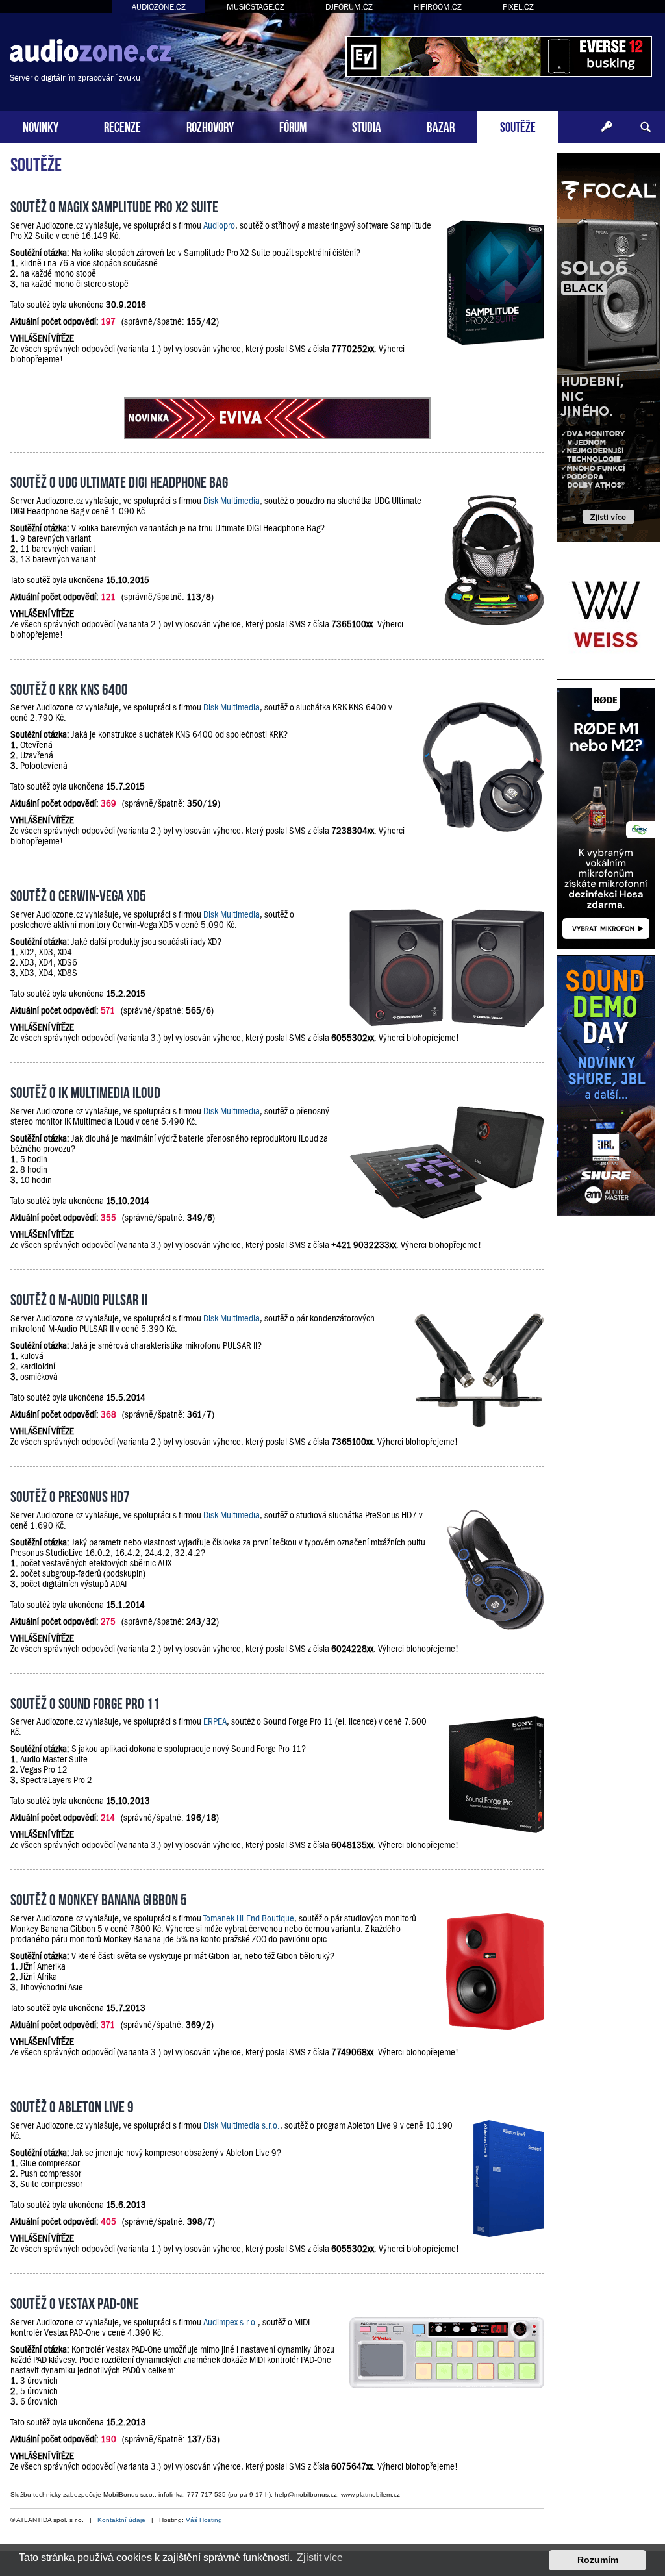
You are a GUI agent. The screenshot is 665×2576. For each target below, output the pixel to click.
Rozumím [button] (598, 2560)
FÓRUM (293, 126)
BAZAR (441, 126)
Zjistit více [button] (320, 2557)
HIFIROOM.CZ (438, 7)
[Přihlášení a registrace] (607, 127)
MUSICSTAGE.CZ (256, 7)
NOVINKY (41, 126)
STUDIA (367, 126)
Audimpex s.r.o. (231, 2322)
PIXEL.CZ (518, 7)
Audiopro (219, 225)
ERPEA (215, 1721)
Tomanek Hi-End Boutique (249, 1918)
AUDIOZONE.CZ (159, 7)
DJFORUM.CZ (349, 7)
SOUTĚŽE (518, 126)
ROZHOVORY (210, 126)
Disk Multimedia (232, 501)
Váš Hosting (204, 2520)
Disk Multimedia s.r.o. (242, 2125)
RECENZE (122, 126)
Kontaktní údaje (121, 2520)
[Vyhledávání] (646, 127)
